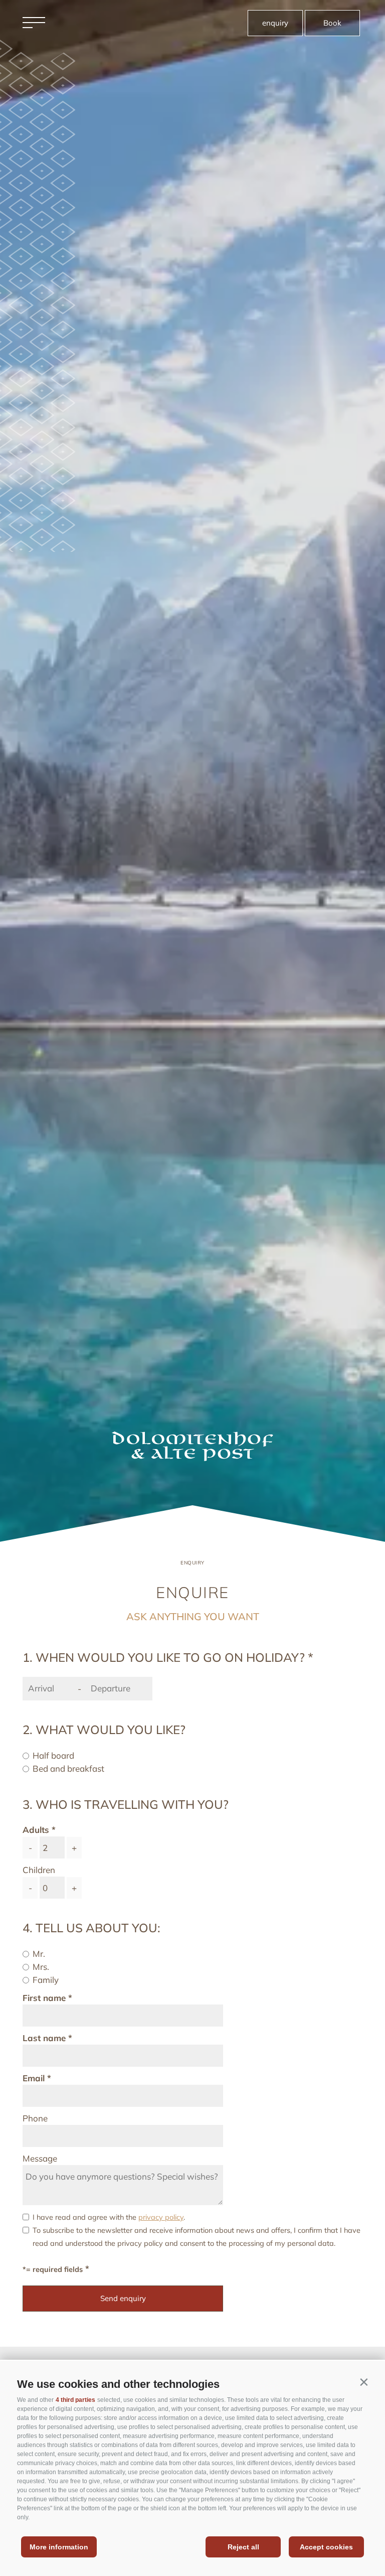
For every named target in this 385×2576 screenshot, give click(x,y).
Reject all (243, 2547)
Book (332, 23)
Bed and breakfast (68, 1768)
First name (44, 1998)
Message (40, 2158)
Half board (53, 1755)
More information (59, 2547)
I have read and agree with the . (109, 2217)
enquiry (275, 23)
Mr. (39, 1954)
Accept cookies (326, 2547)
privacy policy (161, 2217)
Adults (36, 1830)
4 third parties (75, 2400)
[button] (364, 2382)
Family (46, 1980)
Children (39, 1870)
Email (34, 2078)
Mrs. (41, 1967)
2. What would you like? (104, 1730)
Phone (35, 2118)
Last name (44, 2038)
